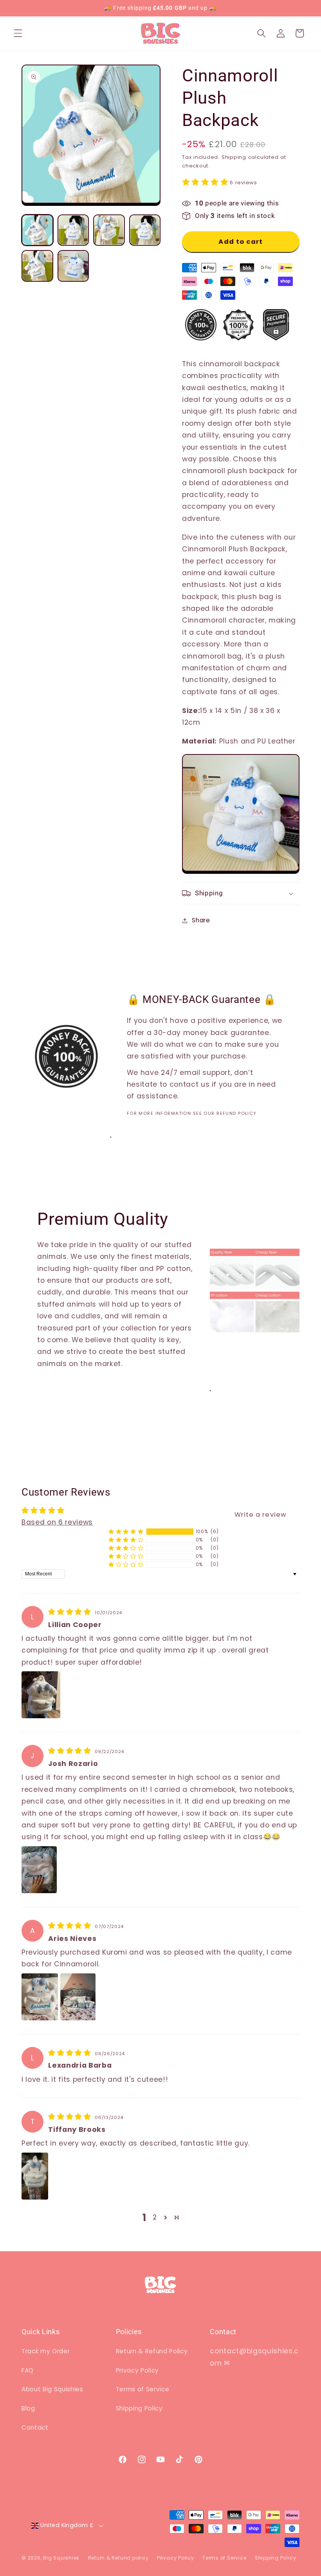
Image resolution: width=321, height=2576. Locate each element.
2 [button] (155, 2217)
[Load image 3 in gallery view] (109, 230)
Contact (35, 2427)
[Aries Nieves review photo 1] (40, 1997)
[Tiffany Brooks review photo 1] (35, 2176)
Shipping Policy (139, 2408)
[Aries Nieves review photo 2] (78, 1997)
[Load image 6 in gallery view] (73, 266)
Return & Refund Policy (152, 2351)
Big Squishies (61, 2558)
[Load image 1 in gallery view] (37, 230)
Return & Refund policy (118, 2558)
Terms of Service (143, 2389)
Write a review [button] (261, 1515)
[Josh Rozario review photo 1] (39, 1870)
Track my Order (46, 2351)
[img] (71, 1612)
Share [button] (201, 920)
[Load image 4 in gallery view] (145, 230)
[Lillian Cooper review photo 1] (41, 1695)
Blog (28, 2408)
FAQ (28, 2370)
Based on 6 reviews (57, 1522)
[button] (18, 33)
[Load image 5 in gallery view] (37, 266)
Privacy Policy (137, 2370)
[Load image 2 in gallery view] (73, 230)
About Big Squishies (52, 2389)
